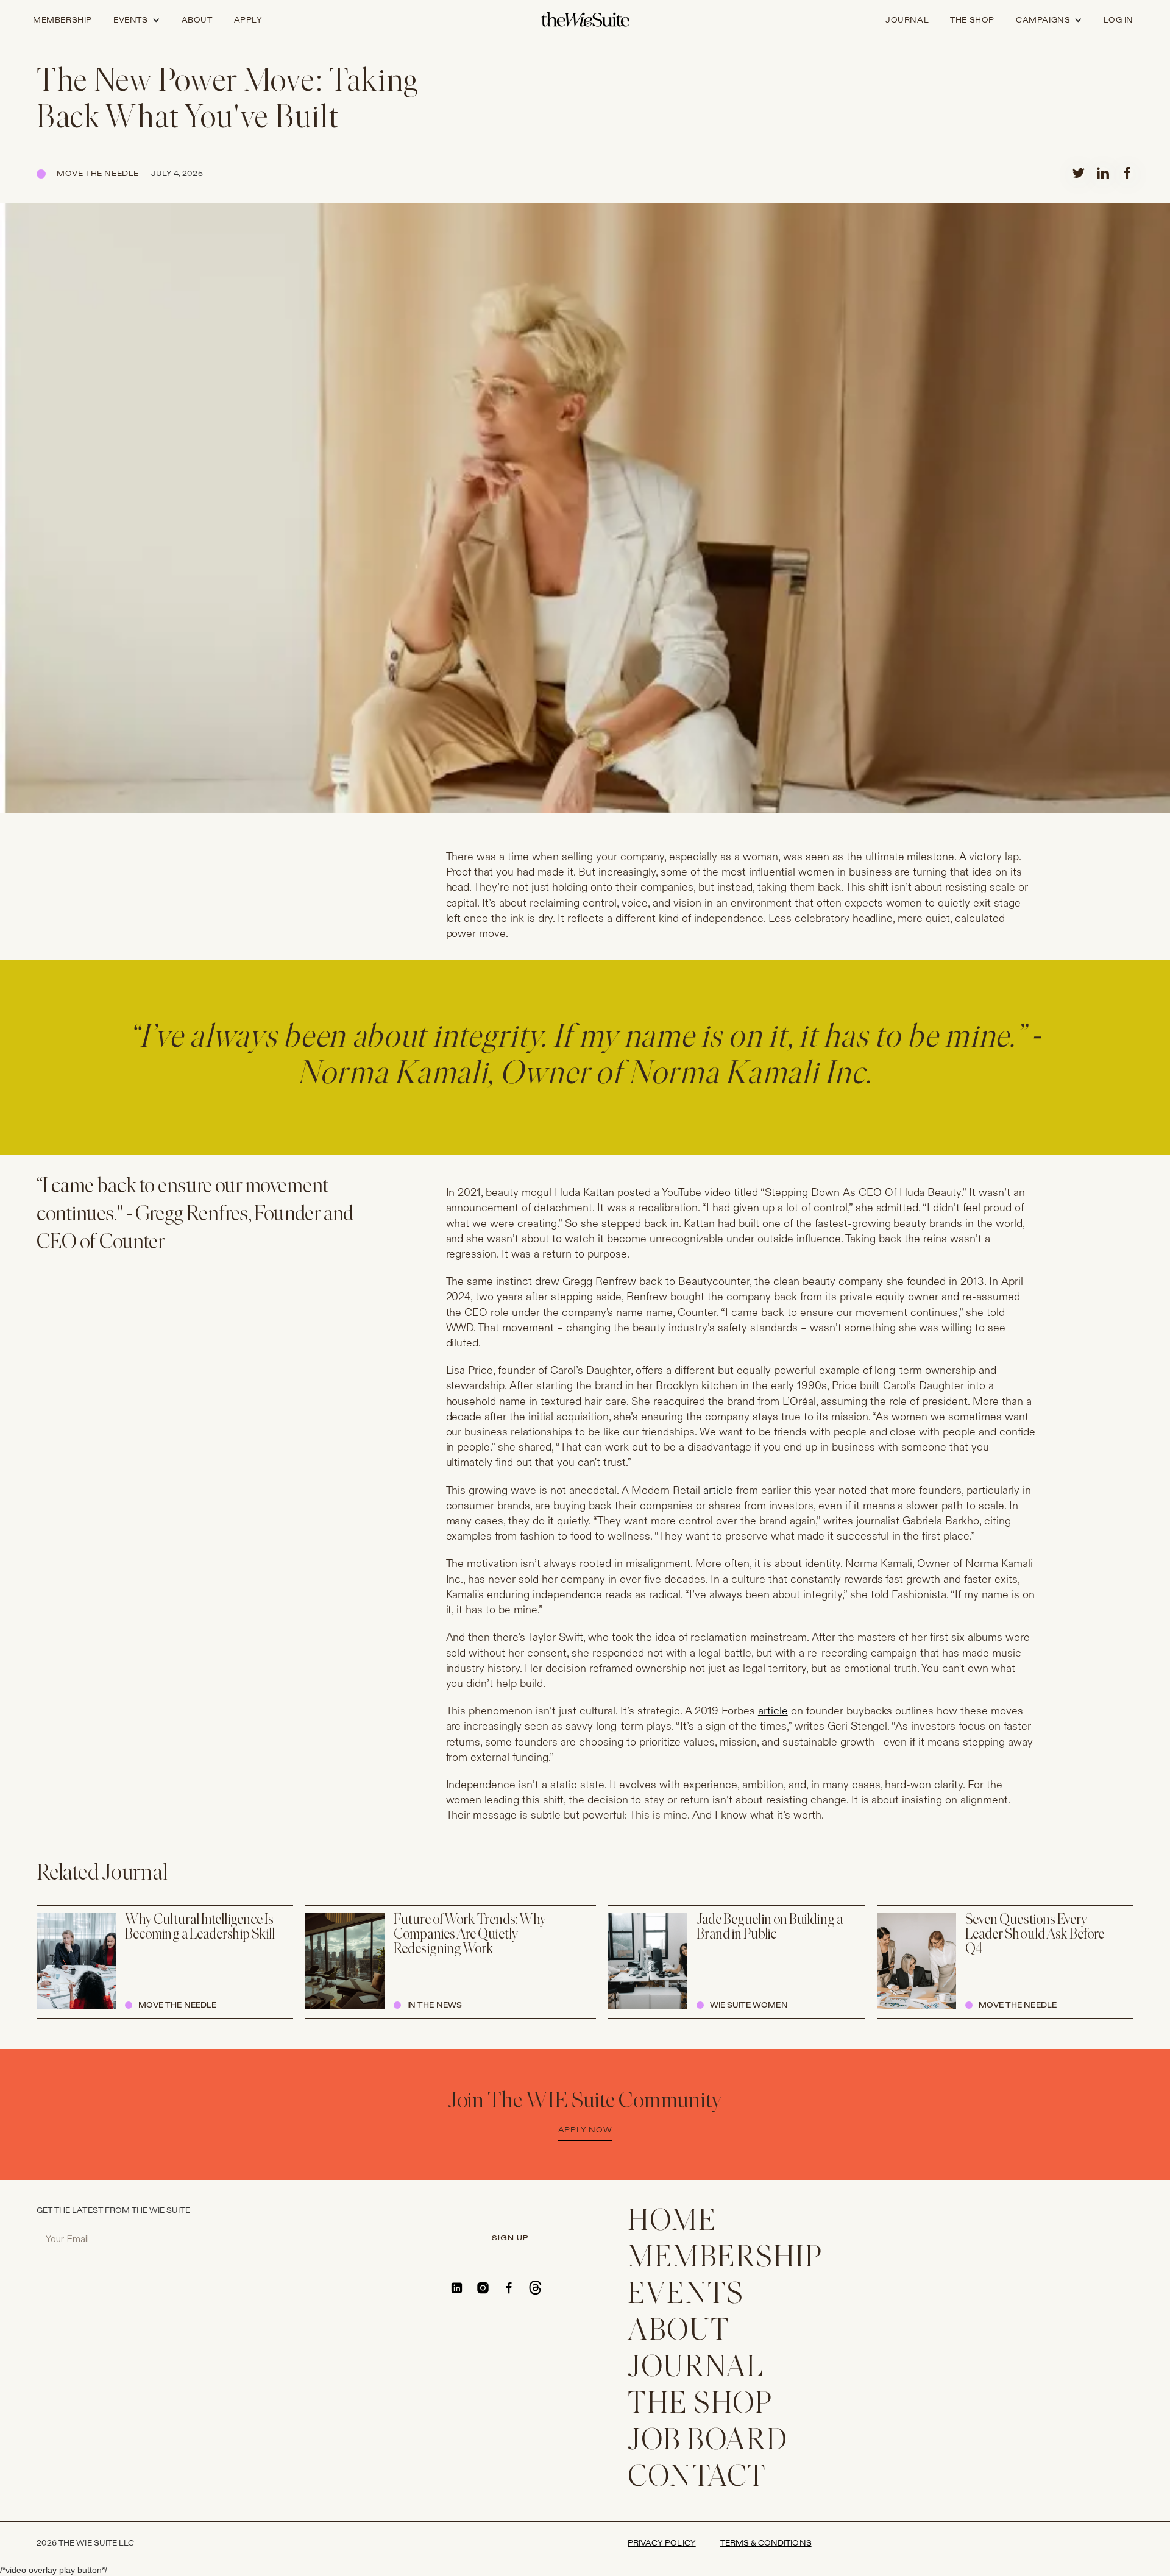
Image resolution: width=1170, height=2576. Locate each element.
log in (1119, 20)
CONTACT (697, 2478)
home (672, 2222)
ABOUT (679, 2332)
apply (248, 20)
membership (725, 2259)
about (197, 20)
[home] (585, 20)
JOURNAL (696, 2369)
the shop (972, 20)
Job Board (708, 2442)
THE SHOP (700, 2405)
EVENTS (686, 2295)
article (718, 1491)
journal (907, 20)
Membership (62, 20)
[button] (137, 20)
